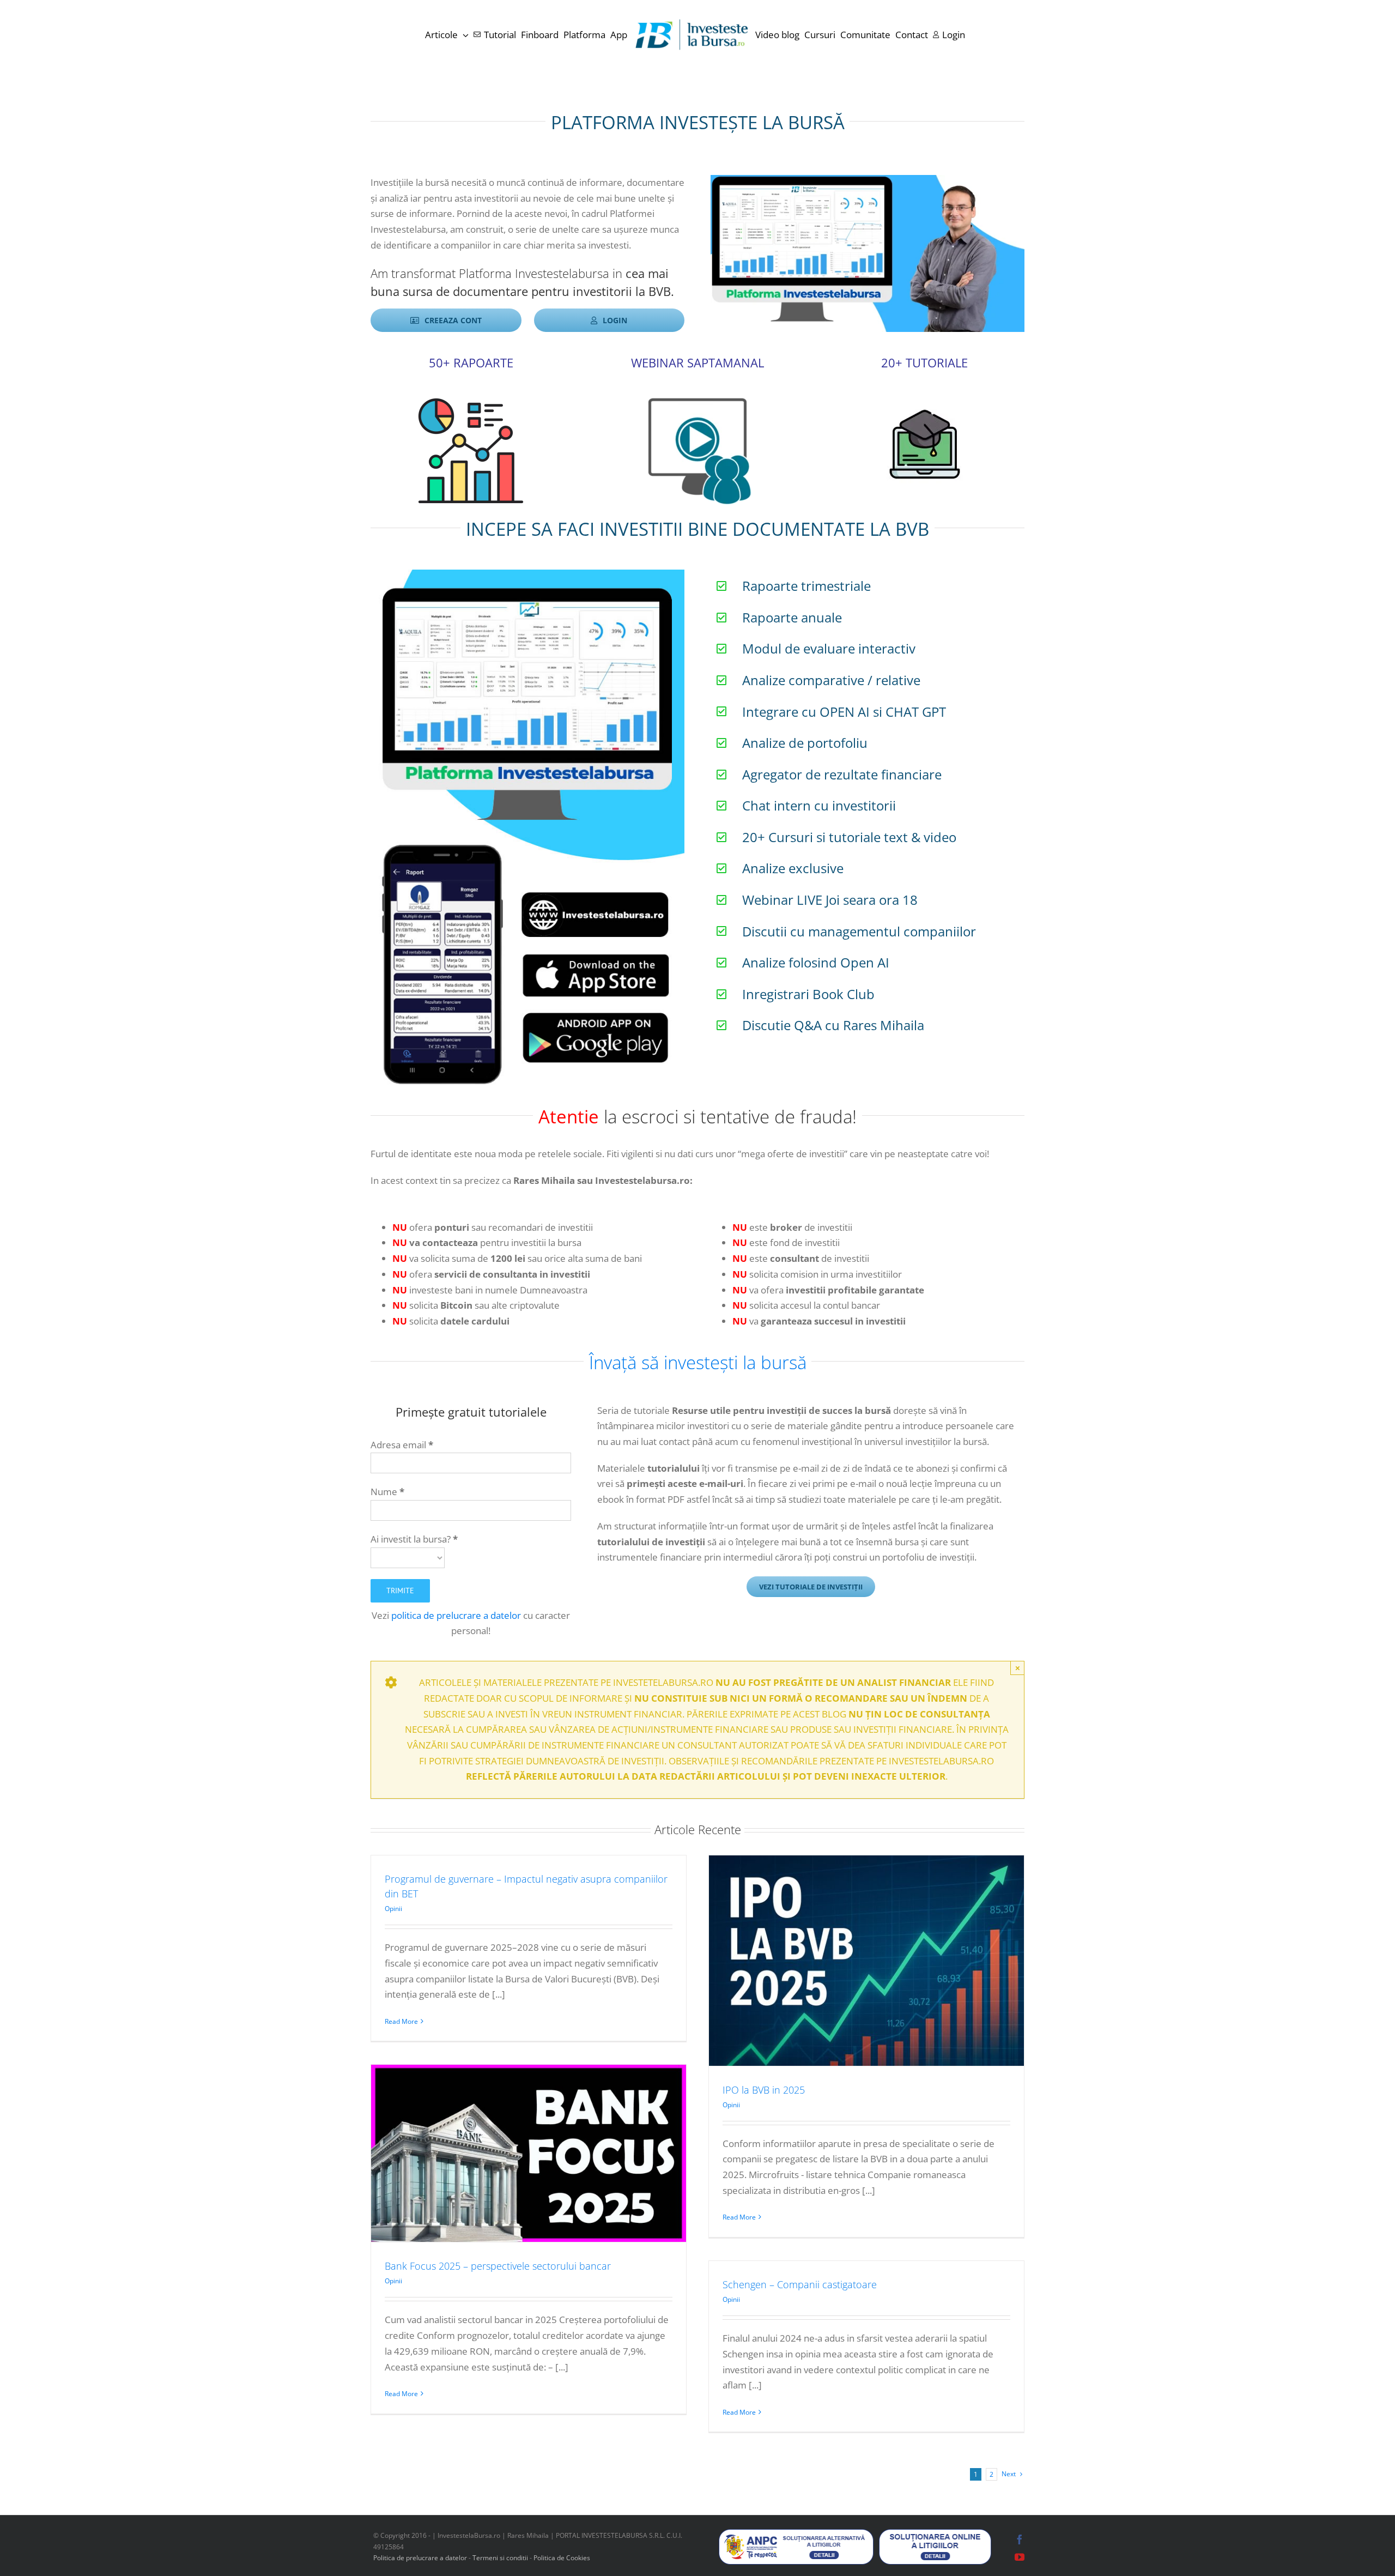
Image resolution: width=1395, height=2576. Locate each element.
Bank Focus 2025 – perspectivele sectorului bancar (498, 2266)
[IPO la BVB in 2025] (866, 1960)
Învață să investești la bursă (698, 1362)
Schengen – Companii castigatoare (800, 2284)
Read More (401, 2021)
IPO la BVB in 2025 (764, 2090)
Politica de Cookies (562, 2558)
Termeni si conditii (501, 2558)
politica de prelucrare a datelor (456, 1615)
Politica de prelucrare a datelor (420, 2558)
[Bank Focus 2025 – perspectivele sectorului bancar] (529, 2153)
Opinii (393, 1909)
